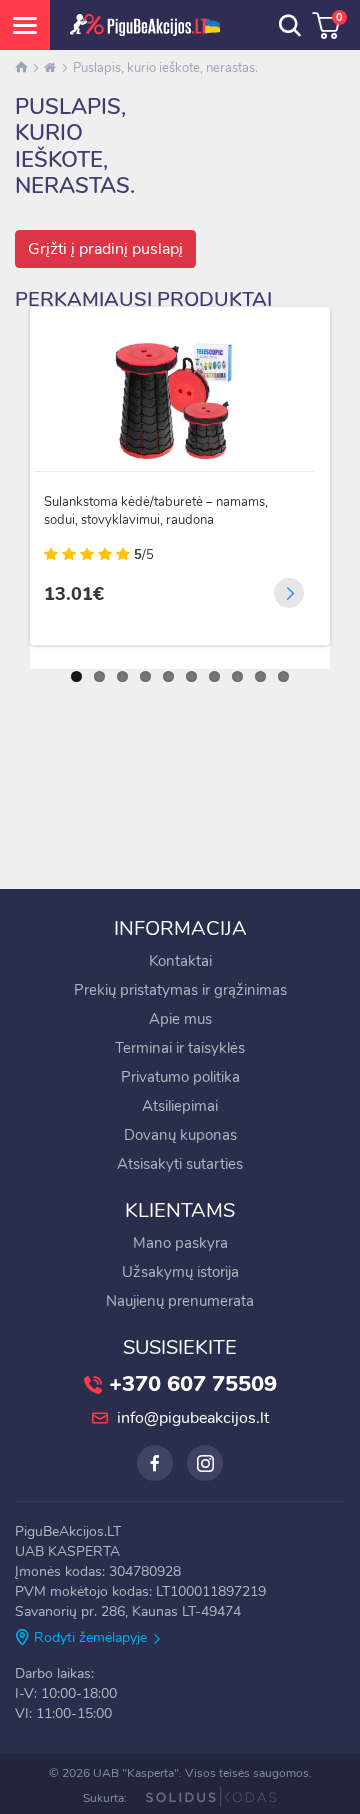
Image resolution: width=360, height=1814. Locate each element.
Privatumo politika (180, 1077)
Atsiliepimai (180, 1106)
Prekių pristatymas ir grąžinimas (180, 990)
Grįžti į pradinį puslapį (105, 249)
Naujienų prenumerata (180, 1301)
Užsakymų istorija (180, 1272)
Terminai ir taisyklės (180, 1048)
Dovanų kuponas (180, 1135)
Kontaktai (180, 961)
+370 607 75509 (193, 1384)
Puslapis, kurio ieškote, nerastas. (165, 68)
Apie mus (180, 1019)
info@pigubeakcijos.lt (193, 1418)
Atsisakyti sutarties (180, 1164)
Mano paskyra (180, 1243)
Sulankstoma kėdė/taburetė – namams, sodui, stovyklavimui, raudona (156, 511)
